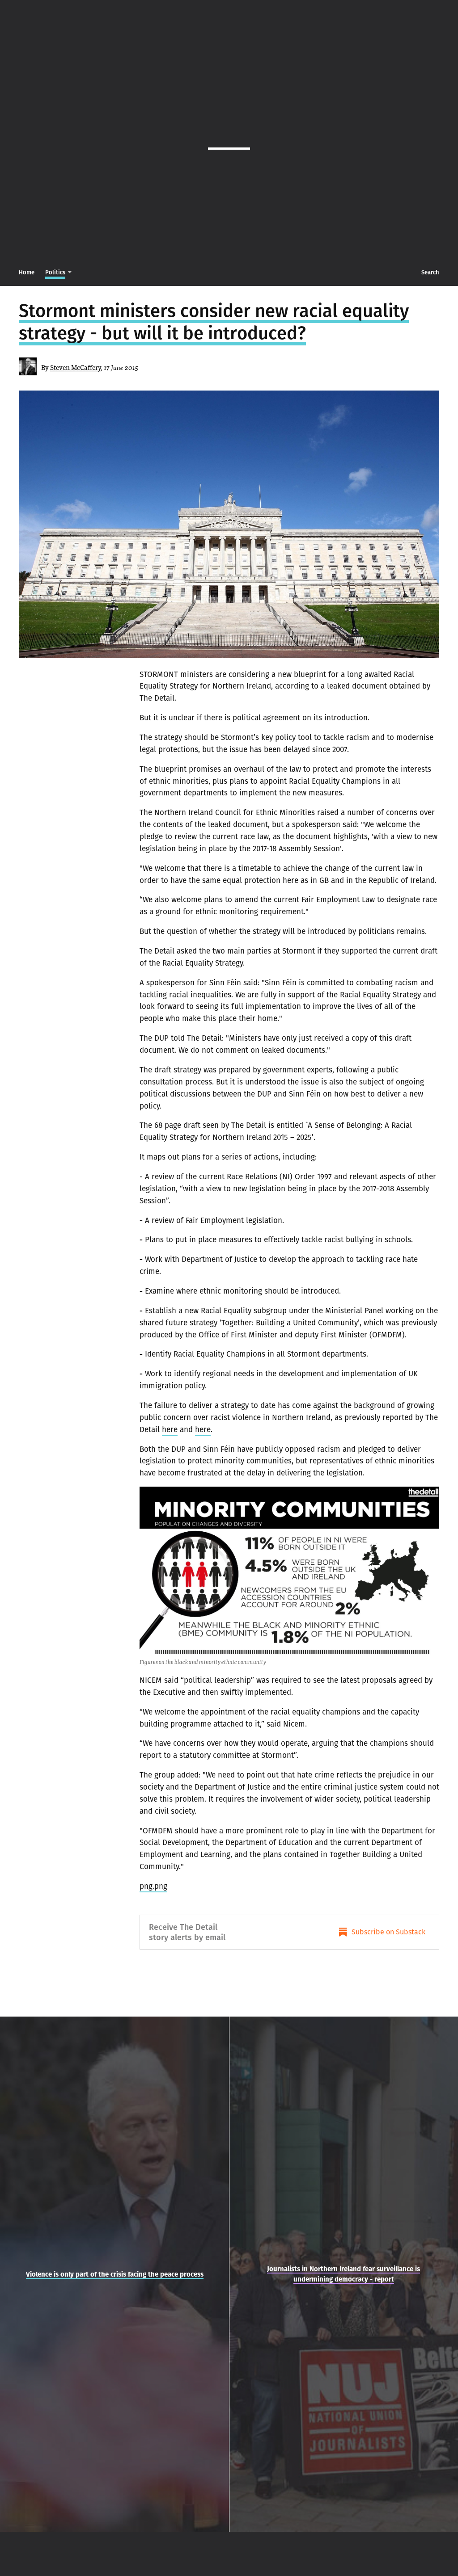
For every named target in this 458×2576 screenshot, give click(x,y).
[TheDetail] (229, 139)
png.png (153, 1886)
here (170, 1429)
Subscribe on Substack (388, 1932)
